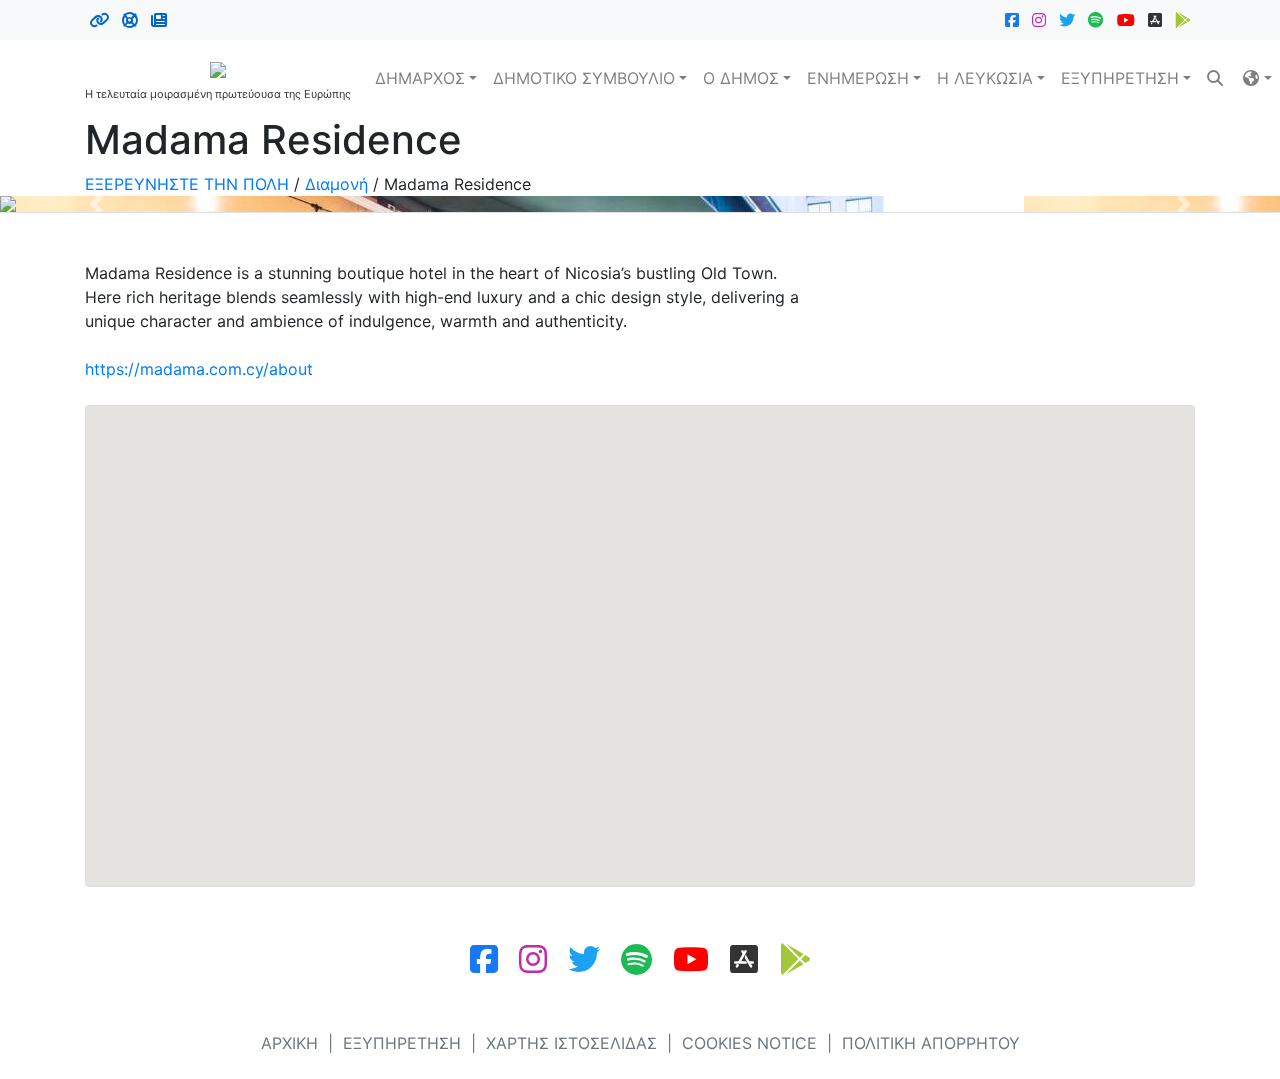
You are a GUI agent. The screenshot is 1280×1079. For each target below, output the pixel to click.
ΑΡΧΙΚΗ (289, 1043)
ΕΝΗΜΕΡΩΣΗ (858, 78)
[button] (1257, 78)
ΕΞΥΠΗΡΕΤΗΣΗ (1120, 78)
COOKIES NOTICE (749, 1043)
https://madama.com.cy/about (199, 369)
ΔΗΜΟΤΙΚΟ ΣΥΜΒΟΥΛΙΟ (584, 78)
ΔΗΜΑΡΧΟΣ (420, 78)
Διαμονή (336, 184)
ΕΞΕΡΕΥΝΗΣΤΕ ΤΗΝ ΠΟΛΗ (187, 184)
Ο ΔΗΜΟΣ (741, 78)
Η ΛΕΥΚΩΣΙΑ (985, 78)
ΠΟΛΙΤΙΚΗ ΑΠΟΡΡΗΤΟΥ (931, 1043)
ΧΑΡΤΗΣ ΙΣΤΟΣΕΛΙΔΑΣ (571, 1043)
